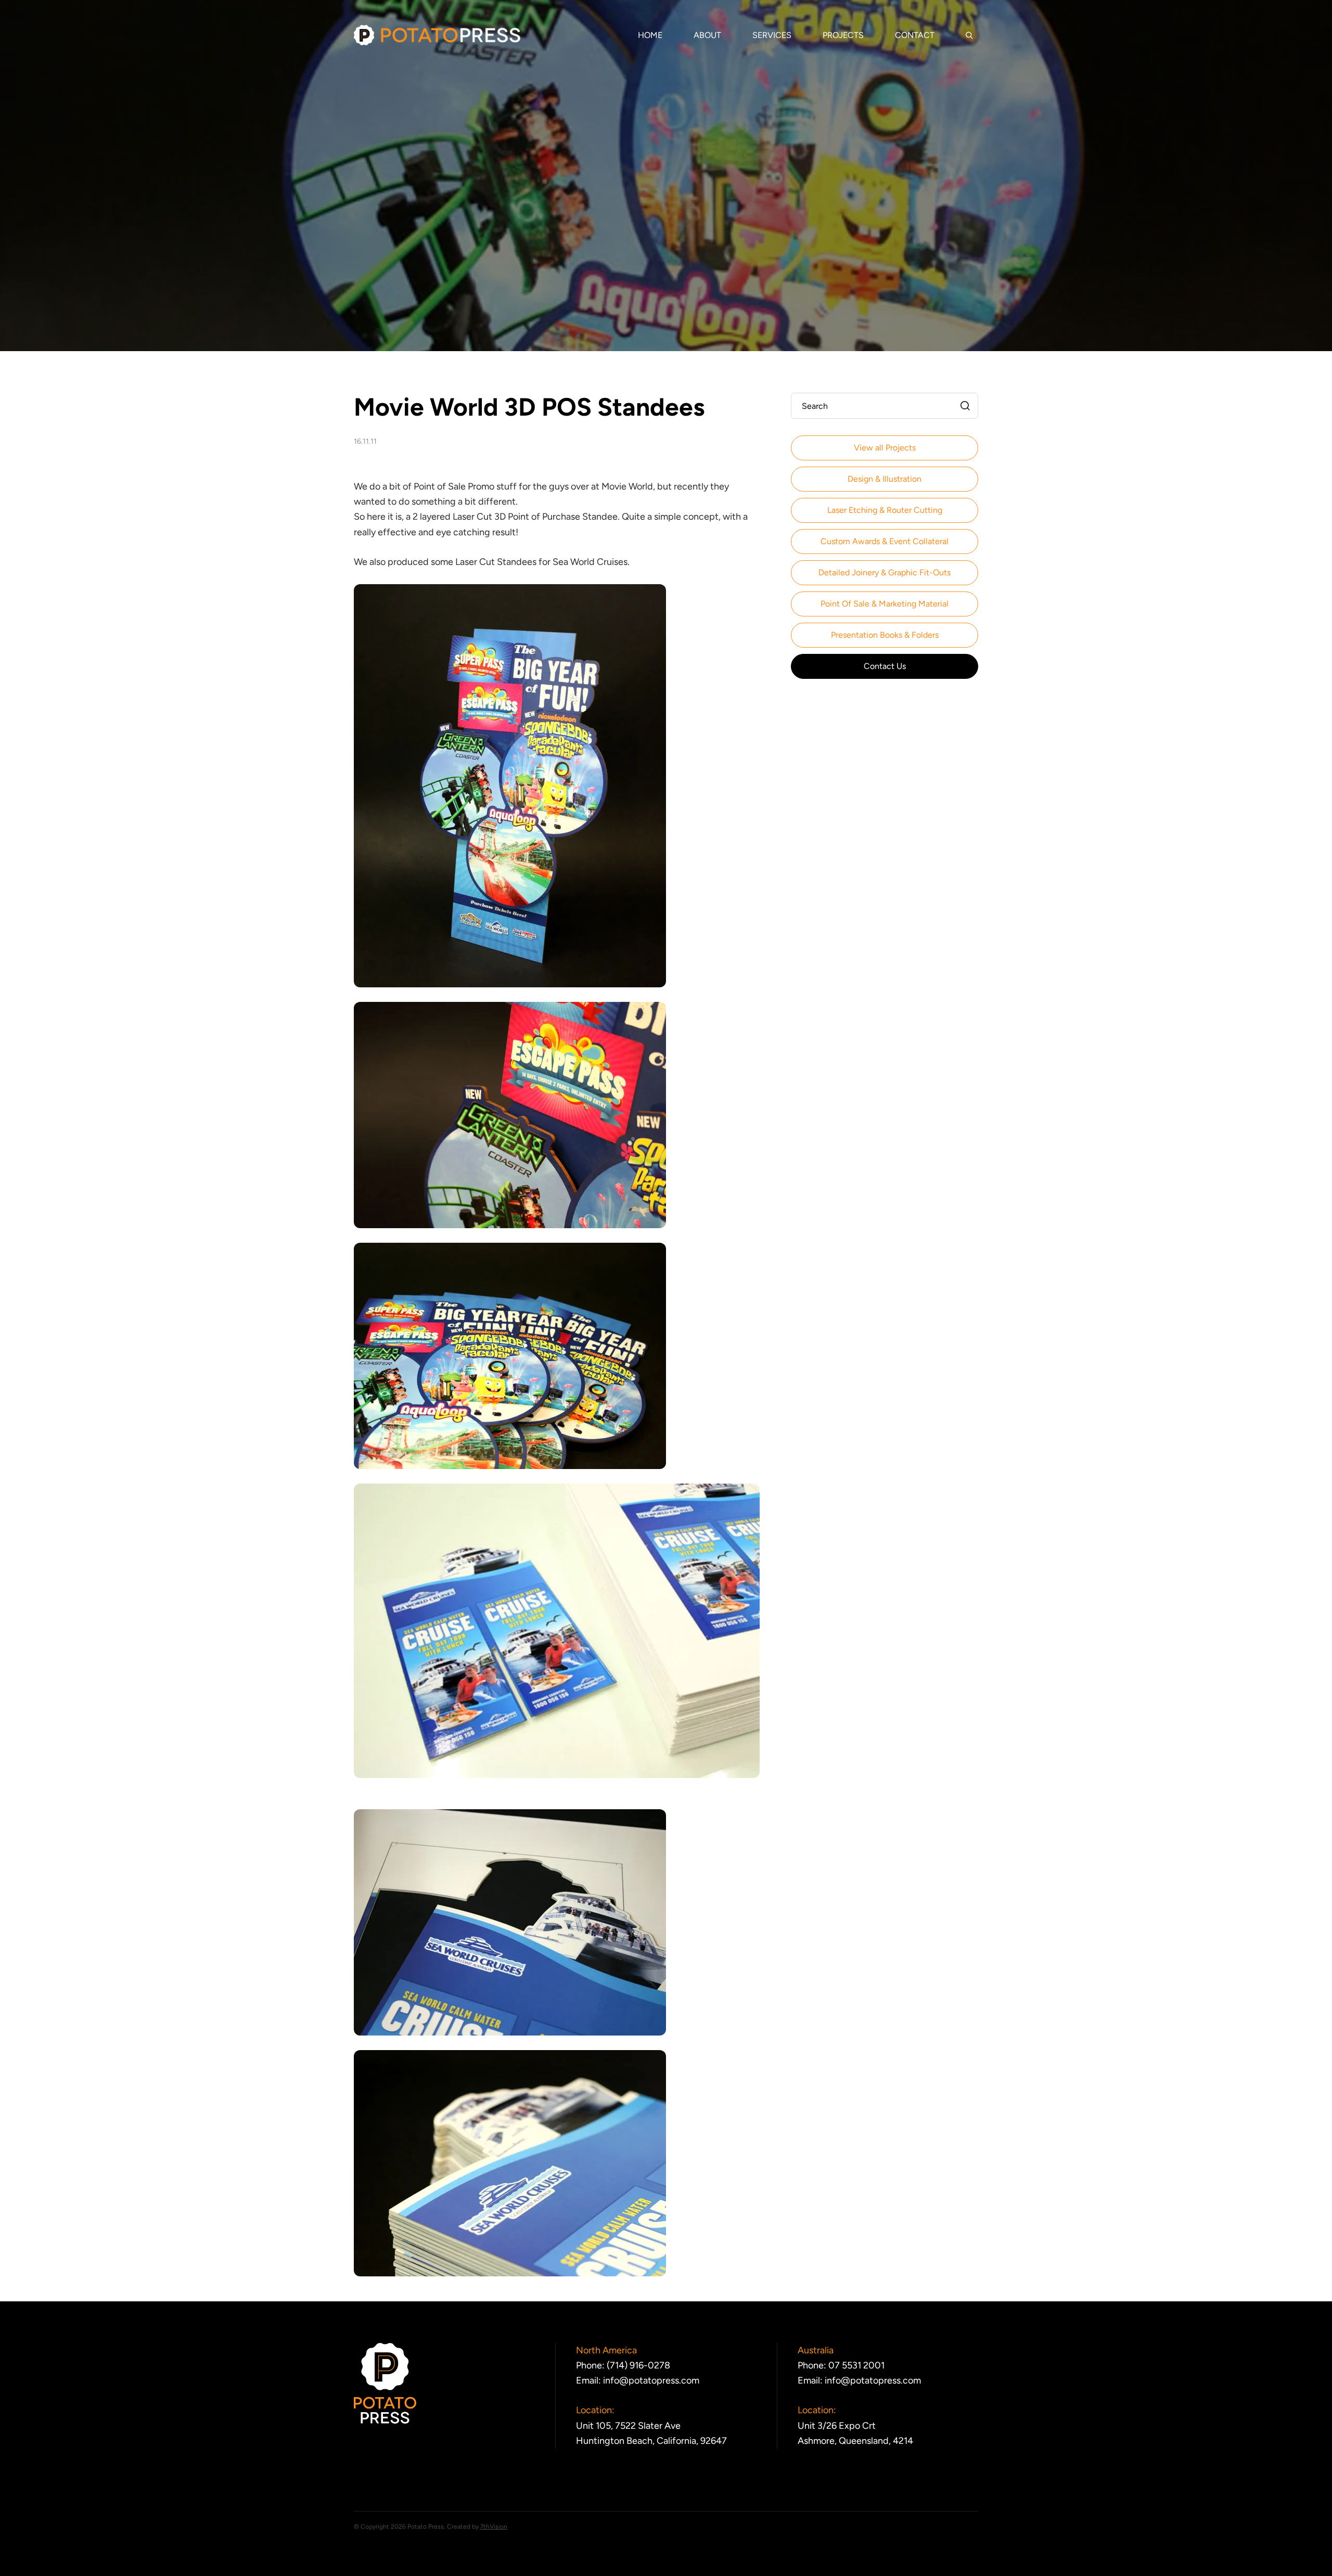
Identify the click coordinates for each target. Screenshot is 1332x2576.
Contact (915, 35)
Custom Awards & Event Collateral (885, 541)
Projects (843, 35)
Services (772, 35)
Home (650, 35)
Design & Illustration (885, 479)
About (707, 35)
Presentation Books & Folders (885, 635)
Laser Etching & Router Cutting (885, 510)
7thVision (494, 2527)
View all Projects (885, 448)
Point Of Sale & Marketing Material (885, 604)
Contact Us (885, 666)
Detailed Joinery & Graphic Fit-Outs (885, 572)
